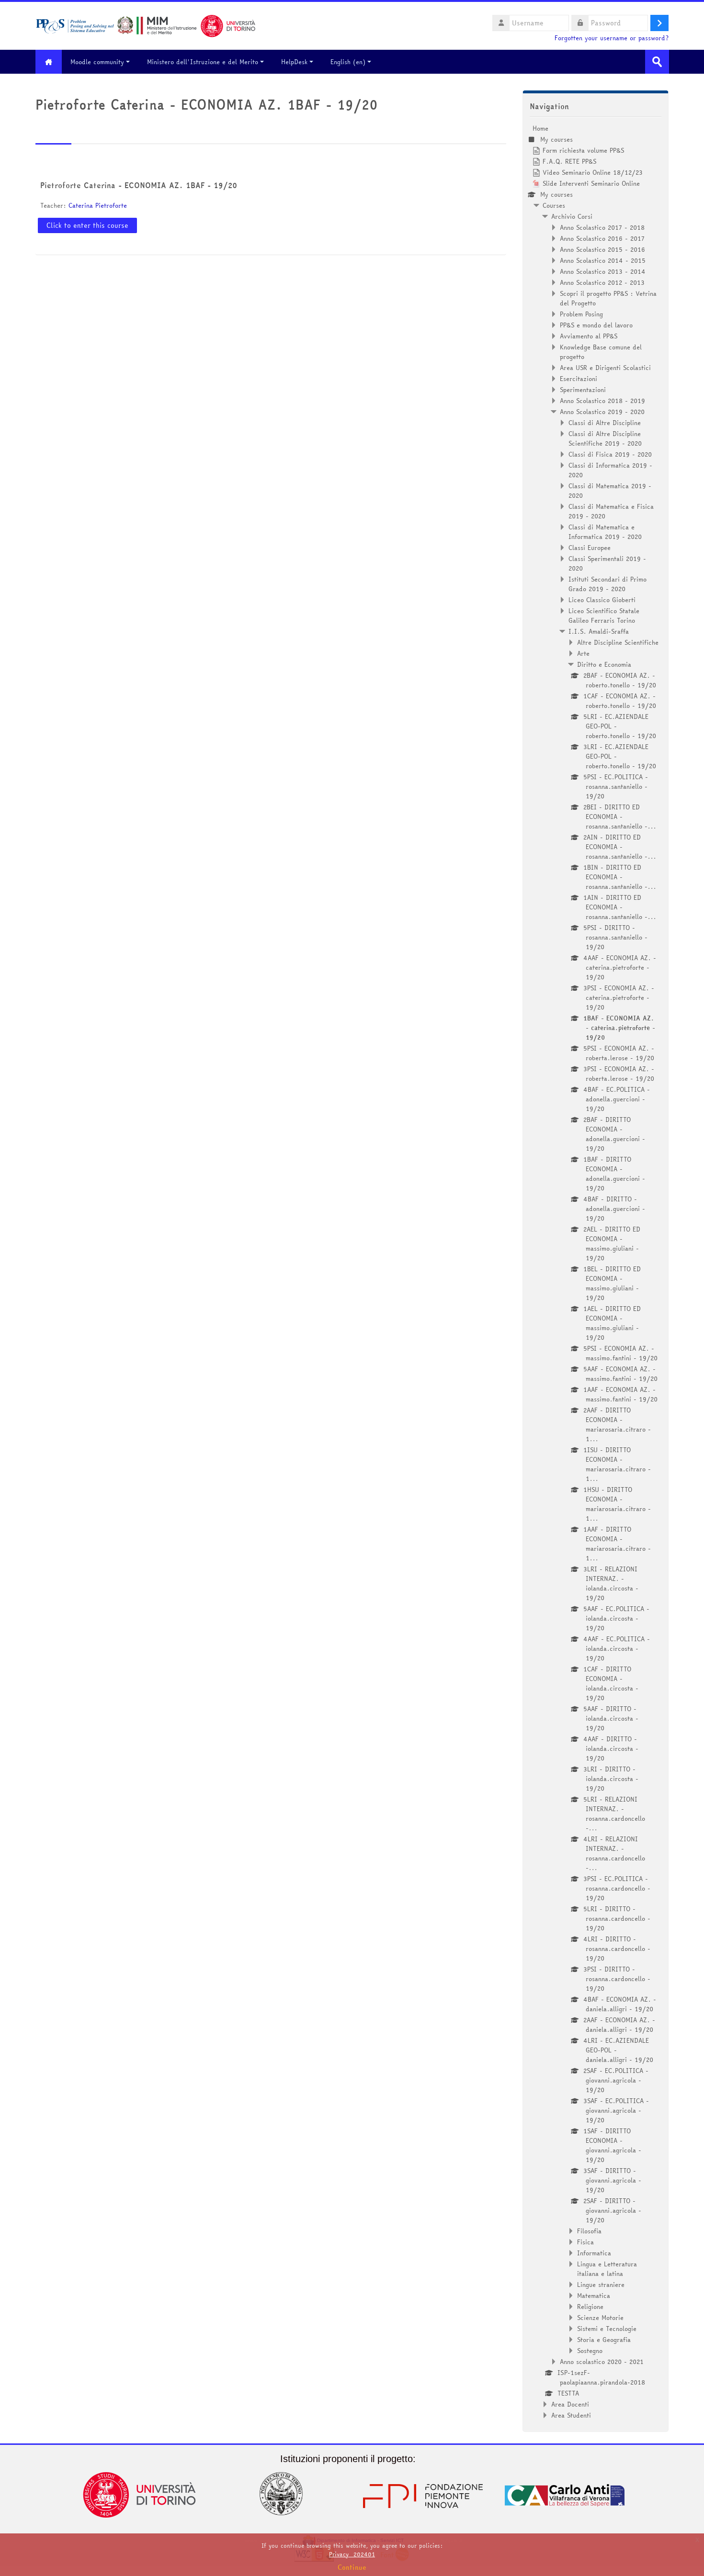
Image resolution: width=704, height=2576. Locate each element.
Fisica (585, 2242)
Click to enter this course (87, 225)
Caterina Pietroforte (98, 205)
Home (540, 128)
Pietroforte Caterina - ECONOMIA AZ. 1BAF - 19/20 (139, 185)
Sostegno (590, 2351)
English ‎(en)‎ (348, 62)
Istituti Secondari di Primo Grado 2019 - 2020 (607, 584)
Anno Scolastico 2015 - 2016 (602, 249)
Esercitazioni (579, 379)
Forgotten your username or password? (612, 38)
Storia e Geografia (604, 2340)
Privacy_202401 (352, 2554)
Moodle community (97, 62)
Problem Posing (581, 314)
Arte (583, 653)
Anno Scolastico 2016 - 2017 (602, 238)
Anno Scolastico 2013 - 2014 (603, 271)
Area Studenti (571, 2415)
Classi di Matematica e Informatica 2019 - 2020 (605, 532)
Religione (590, 2307)
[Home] (146, 25)
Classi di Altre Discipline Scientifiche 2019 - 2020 (605, 438)
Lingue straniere (601, 2285)
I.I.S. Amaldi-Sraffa (599, 631)
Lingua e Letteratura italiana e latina (607, 2269)
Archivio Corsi (572, 216)
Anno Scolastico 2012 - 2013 (602, 282)
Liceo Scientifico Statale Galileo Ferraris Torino (604, 616)
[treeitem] (596, 1272)
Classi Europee (590, 548)
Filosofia (589, 2231)
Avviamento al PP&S (589, 336)
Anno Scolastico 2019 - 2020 (602, 412)
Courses (554, 205)
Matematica (594, 2296)
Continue (352, 2567)
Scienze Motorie (600, 2318)
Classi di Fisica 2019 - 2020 (610, 454)
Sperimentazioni (583, 390)
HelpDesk (294, 62)
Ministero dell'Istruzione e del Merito (203, 62)
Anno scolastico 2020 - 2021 (602, 2362)
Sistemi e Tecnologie (607, 2329)
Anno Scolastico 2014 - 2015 (603, 260)
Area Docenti (570, 2404)
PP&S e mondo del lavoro (596, 325)
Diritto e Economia (604, 664)
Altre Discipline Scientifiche (618, 642)
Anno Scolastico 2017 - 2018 (602, 227)
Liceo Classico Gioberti (602, 600)
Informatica (594, 2253)
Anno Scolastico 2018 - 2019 (602, 401)
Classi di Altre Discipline (605, 423)
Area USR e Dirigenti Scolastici (605, 368)
